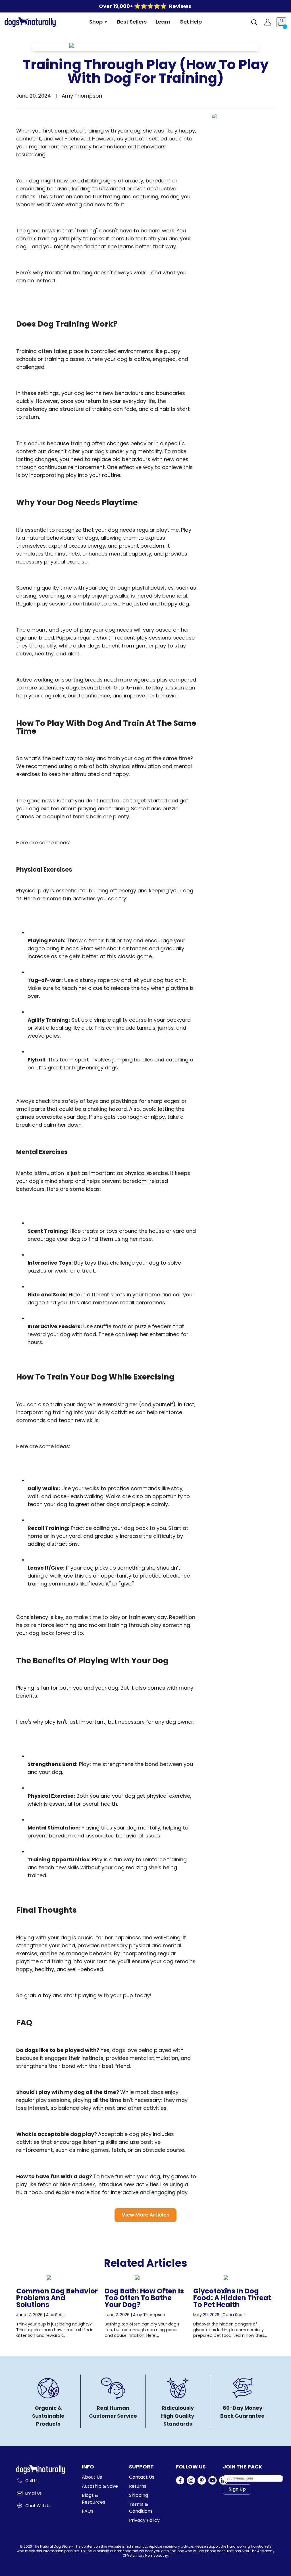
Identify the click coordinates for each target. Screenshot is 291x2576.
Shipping (139, 2495)
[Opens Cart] (281, 22)
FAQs (88, 2511)
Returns (138, 2486)
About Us (92, 2477)
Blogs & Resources (93, 2499)
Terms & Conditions (141, 2508)
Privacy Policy (144, 2520)
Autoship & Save (100, 2486)
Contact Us (142, 2477)
